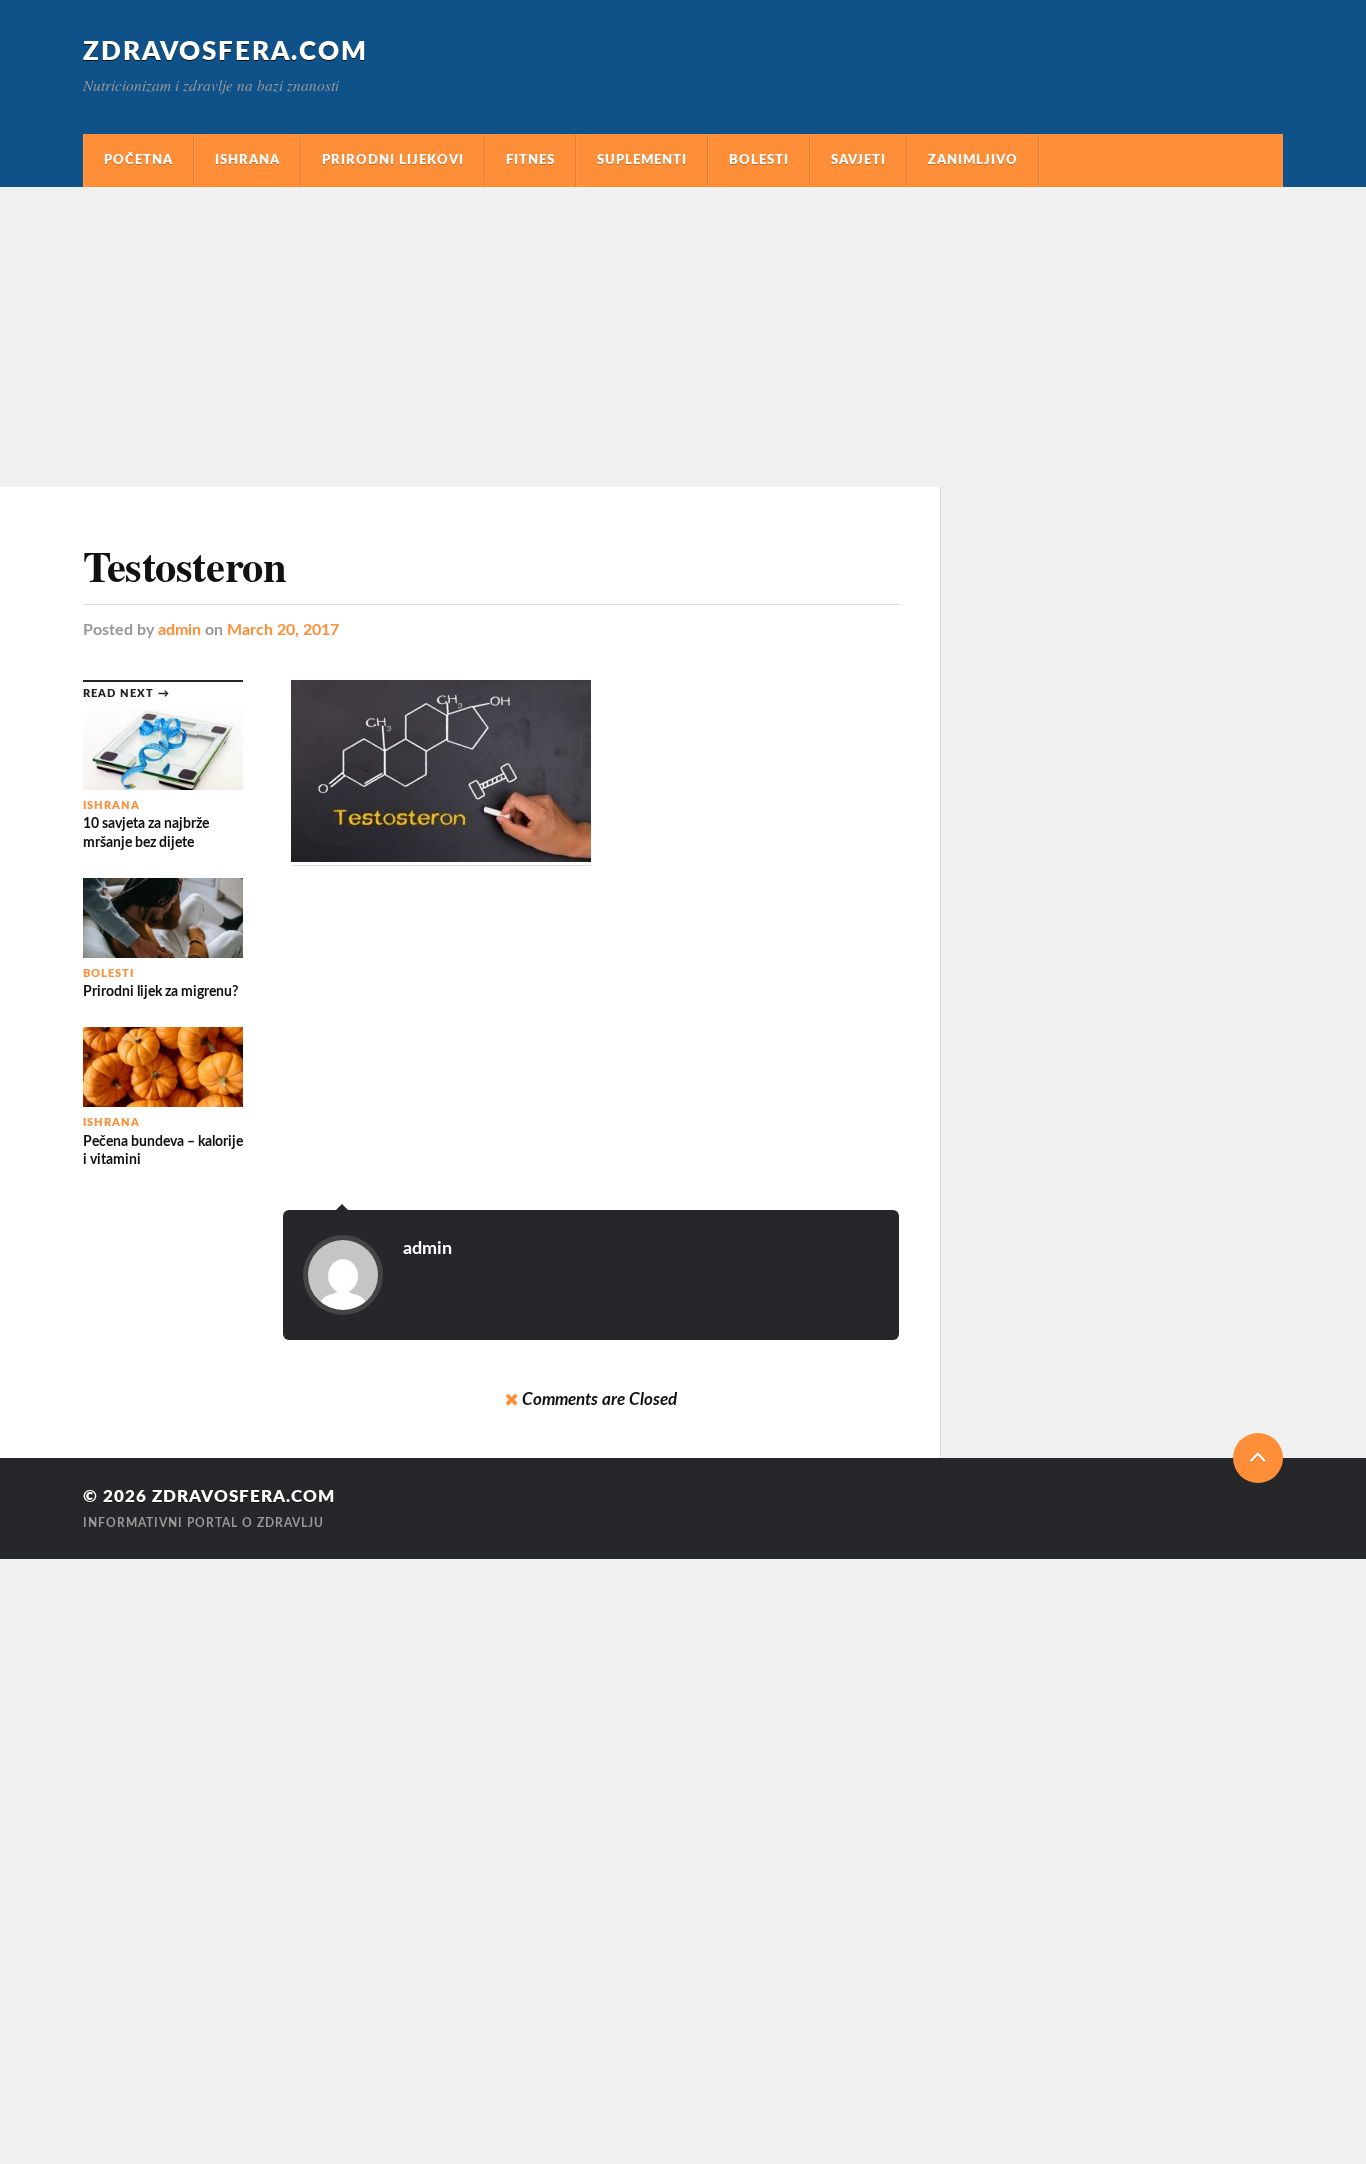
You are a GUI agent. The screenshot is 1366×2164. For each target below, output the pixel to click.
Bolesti (759, 160)
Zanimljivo (973, 160)
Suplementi (642, 160)
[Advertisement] (683, 337)
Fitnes (530, 160)
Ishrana (247, 160)
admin (179, 630)
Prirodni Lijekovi (393, 160)
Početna (138, 160)
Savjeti (858, 160)
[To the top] (1258, 1458)
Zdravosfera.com (225, 52)
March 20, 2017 (283, 630)
